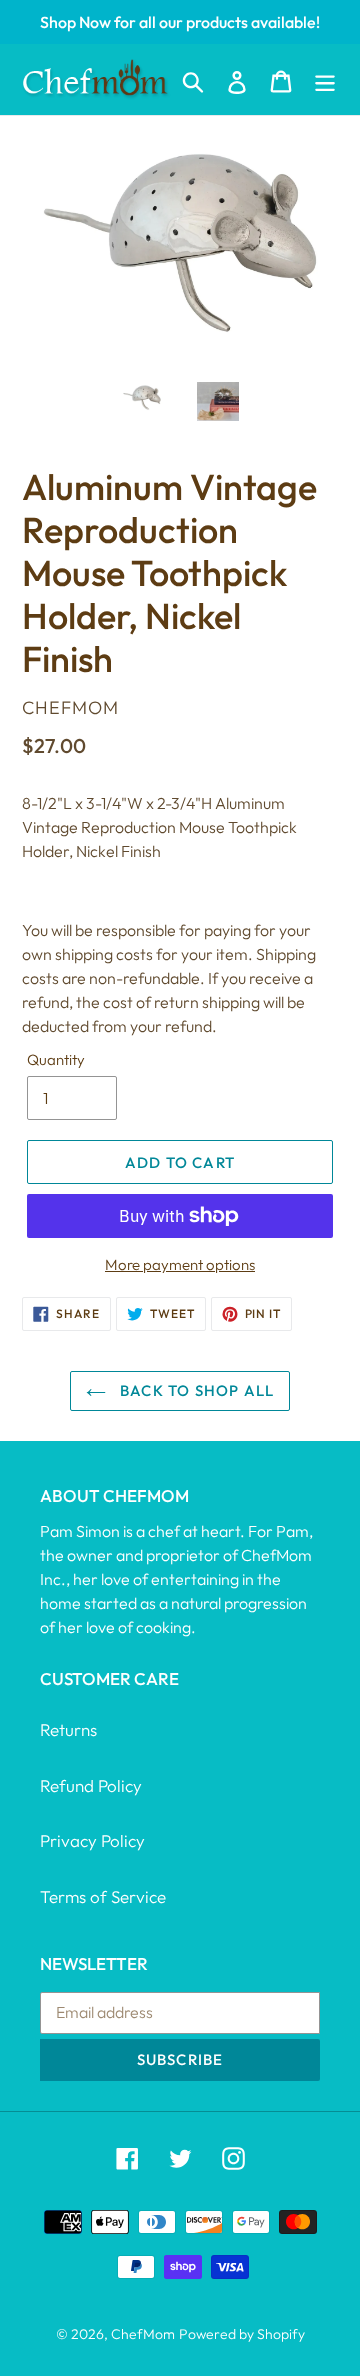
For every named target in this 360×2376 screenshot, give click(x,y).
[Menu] (325, 79)
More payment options (180, 1264)
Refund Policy (91, 1785)
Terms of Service (103, 1896)
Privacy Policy (92, 1840)
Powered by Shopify (242, 2334)
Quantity (56, 1059)
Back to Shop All (195, 1390)
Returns (68, 1729)
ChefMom (143, 2334)
